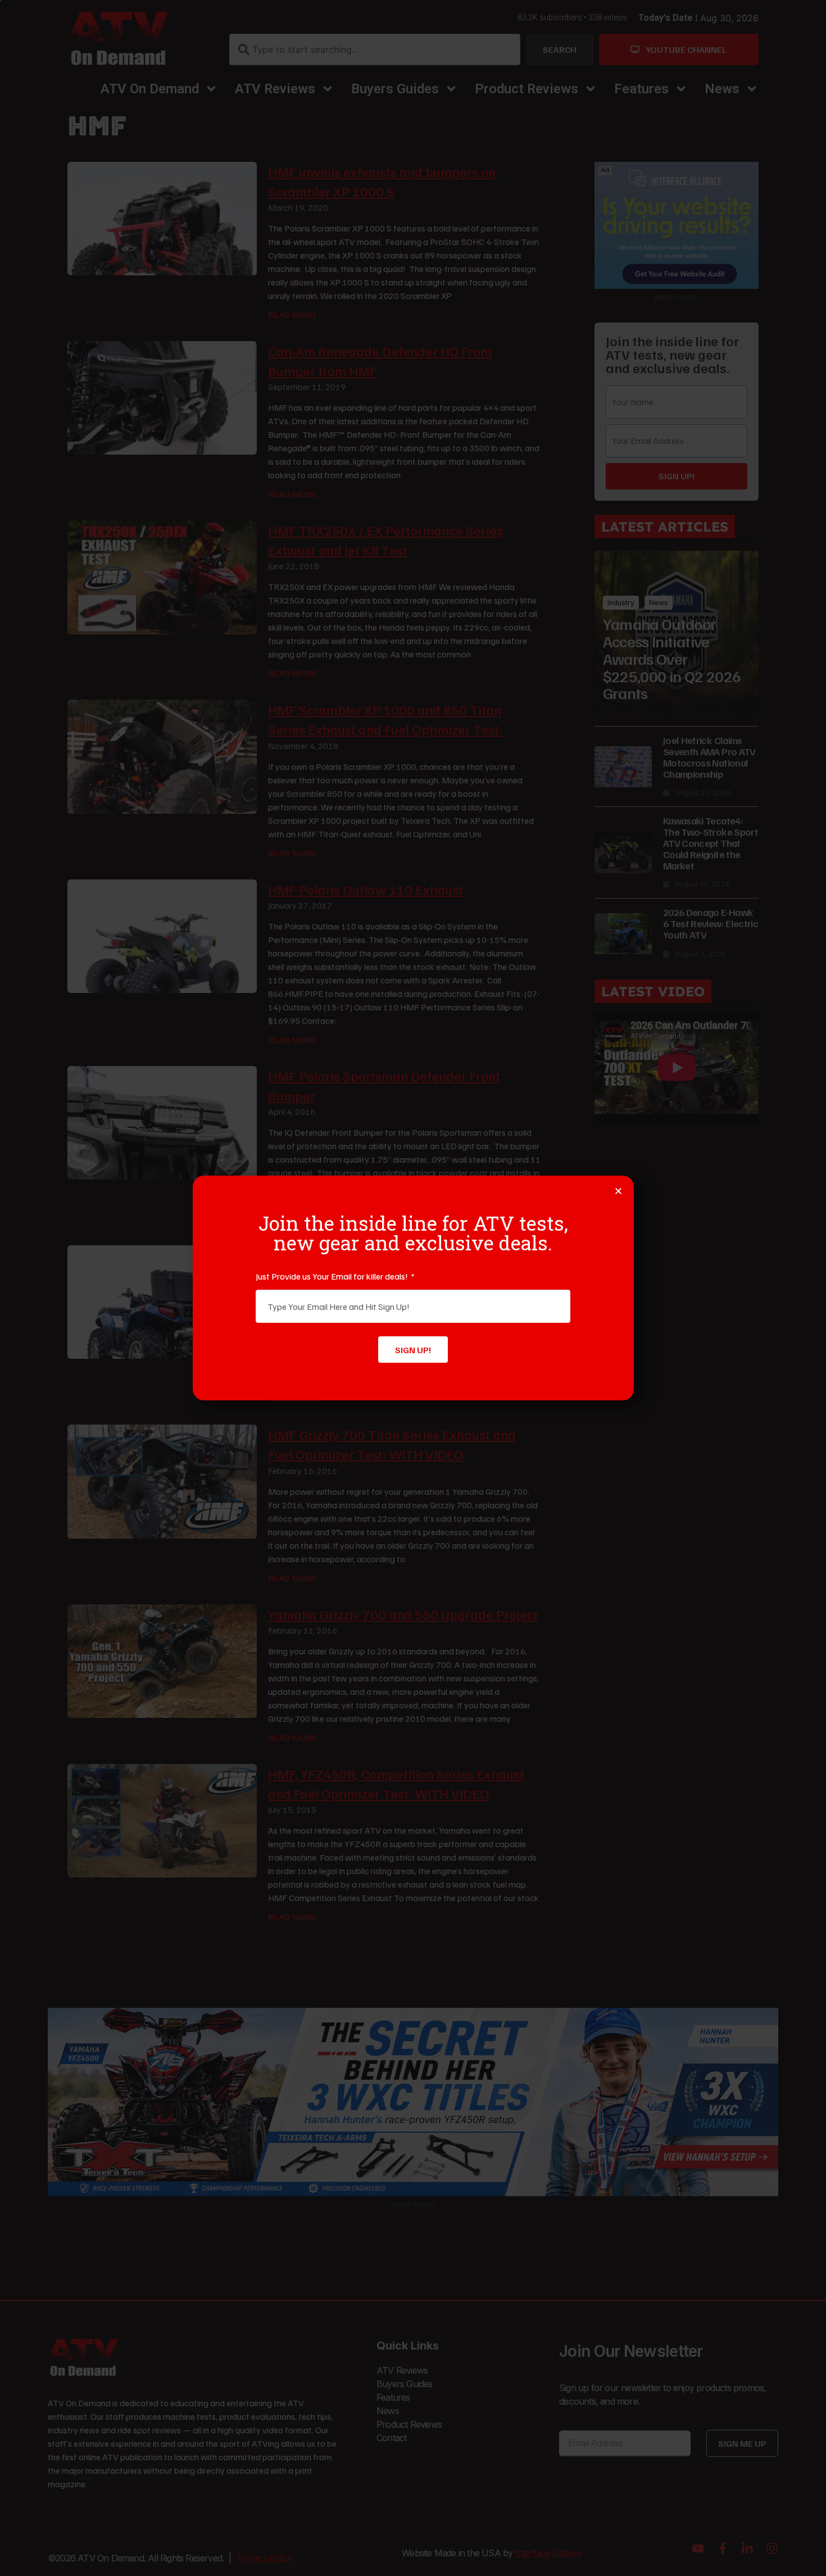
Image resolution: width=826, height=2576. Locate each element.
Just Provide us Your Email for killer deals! (333, 1276)
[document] (413, 1288)
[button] (618, 1191)
